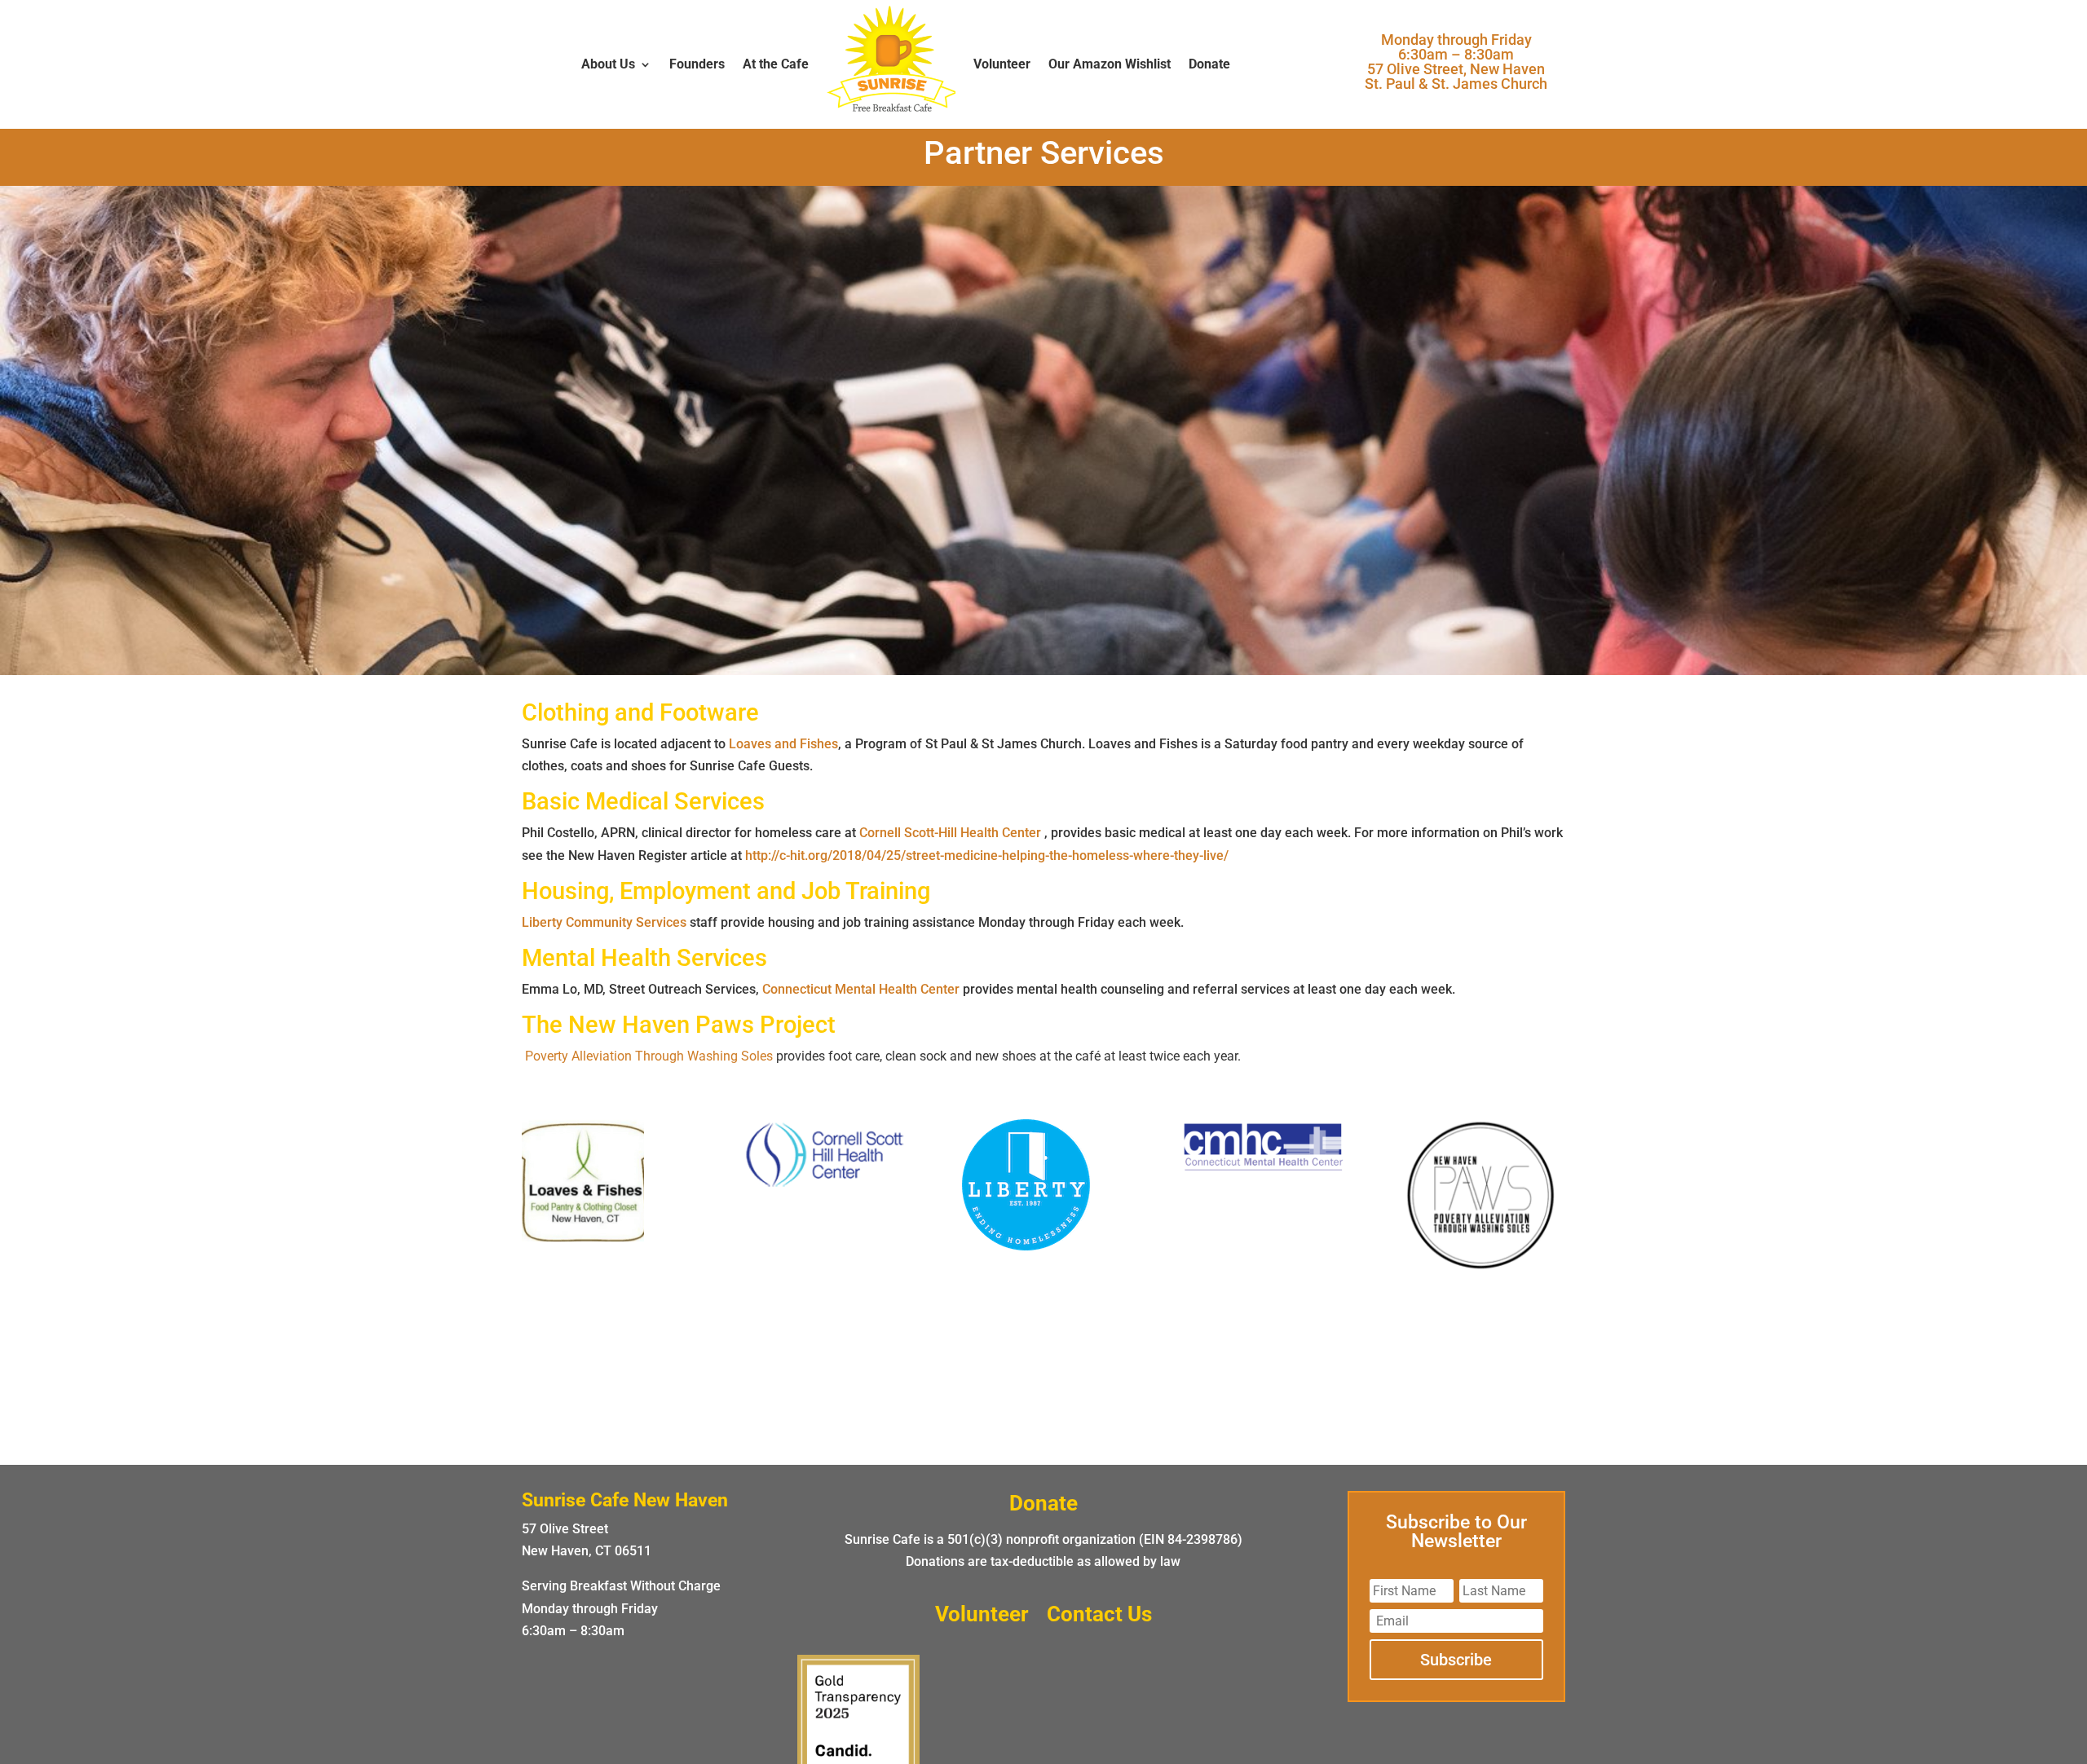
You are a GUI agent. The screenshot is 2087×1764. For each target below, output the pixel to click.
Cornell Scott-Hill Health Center (950, 833)
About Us (608, 64)
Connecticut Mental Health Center (861, 989)
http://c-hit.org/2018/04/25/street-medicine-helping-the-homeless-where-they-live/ (985, 856)
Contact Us (1099, 1617)
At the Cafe (776, 64)
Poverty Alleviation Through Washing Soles (649, 1056)
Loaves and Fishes (783, 744)
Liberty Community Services (604, 922)
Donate (1209, 64)
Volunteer (1002, 64)
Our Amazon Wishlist (1110, 64)
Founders (697, 64)
